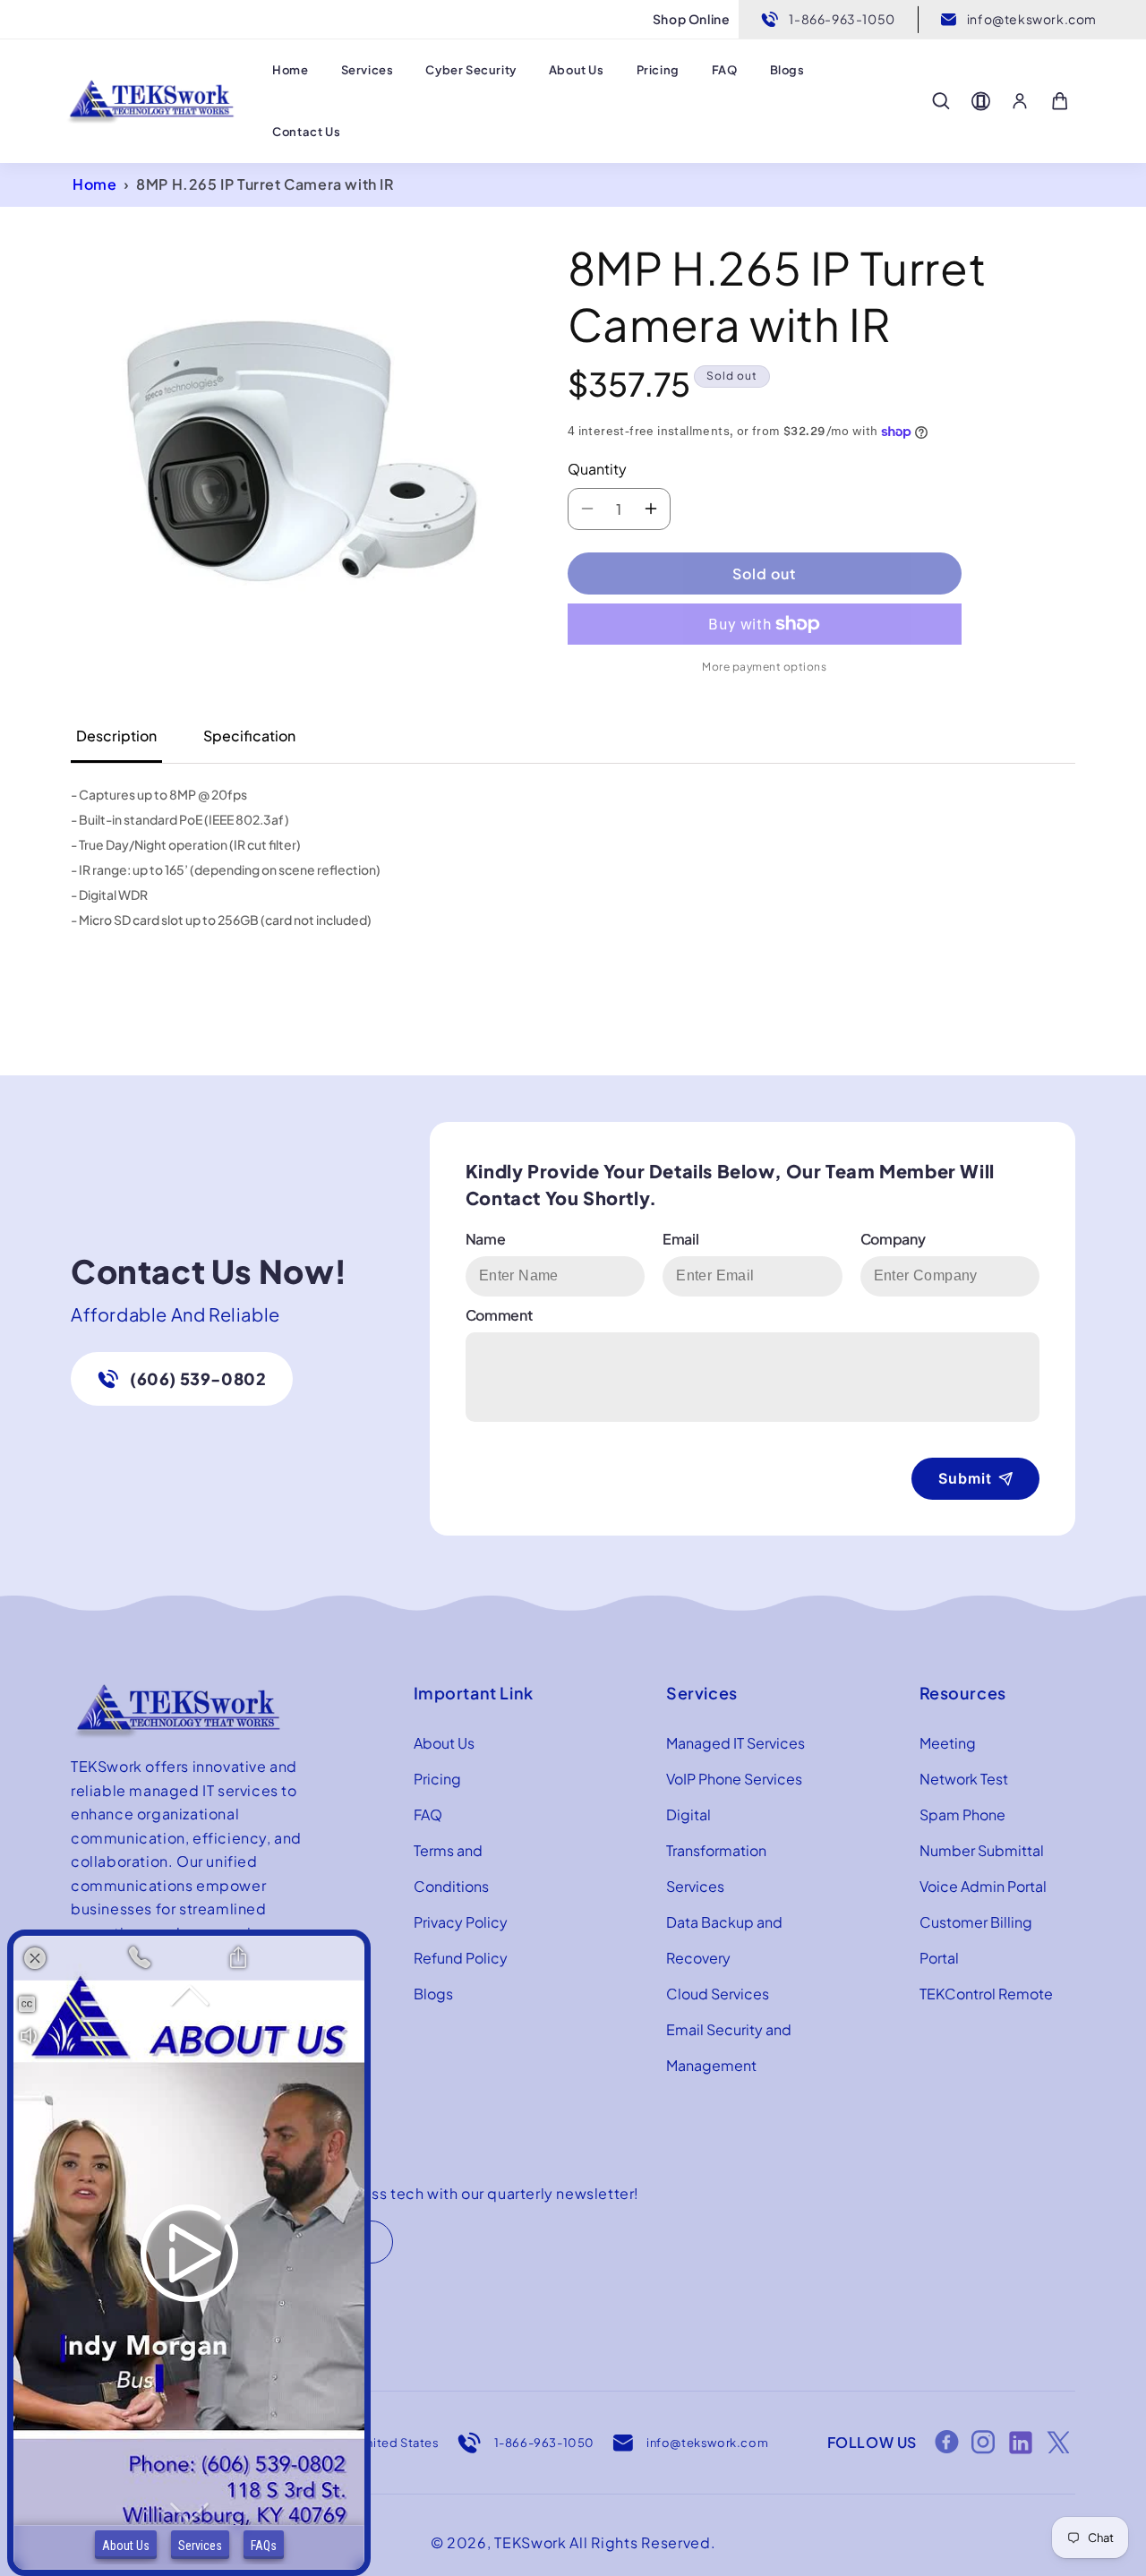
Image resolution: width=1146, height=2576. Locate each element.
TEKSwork (530, 2542)
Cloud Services (718, 1994)
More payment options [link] (764, 667)
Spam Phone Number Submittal (982, 1832)
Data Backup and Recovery (724, 1940)
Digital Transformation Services (716, 1850)
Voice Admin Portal (983, 1886)
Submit (965, 1478)
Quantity (597, 469)
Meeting (948, 1743)
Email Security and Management (729, 2047)
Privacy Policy (461, 1922)
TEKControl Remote (986, 1994)
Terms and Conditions (451, 1868)
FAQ (428, 1814)
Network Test (964, 1779)
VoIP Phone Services (734, 1779)
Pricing (437, 1779)
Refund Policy (461, 1958)
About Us (444, 1743)
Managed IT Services (735, 1743)
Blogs (433, 1994)
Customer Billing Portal (976, 1940)
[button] (941, 101)
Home (94, 184)
